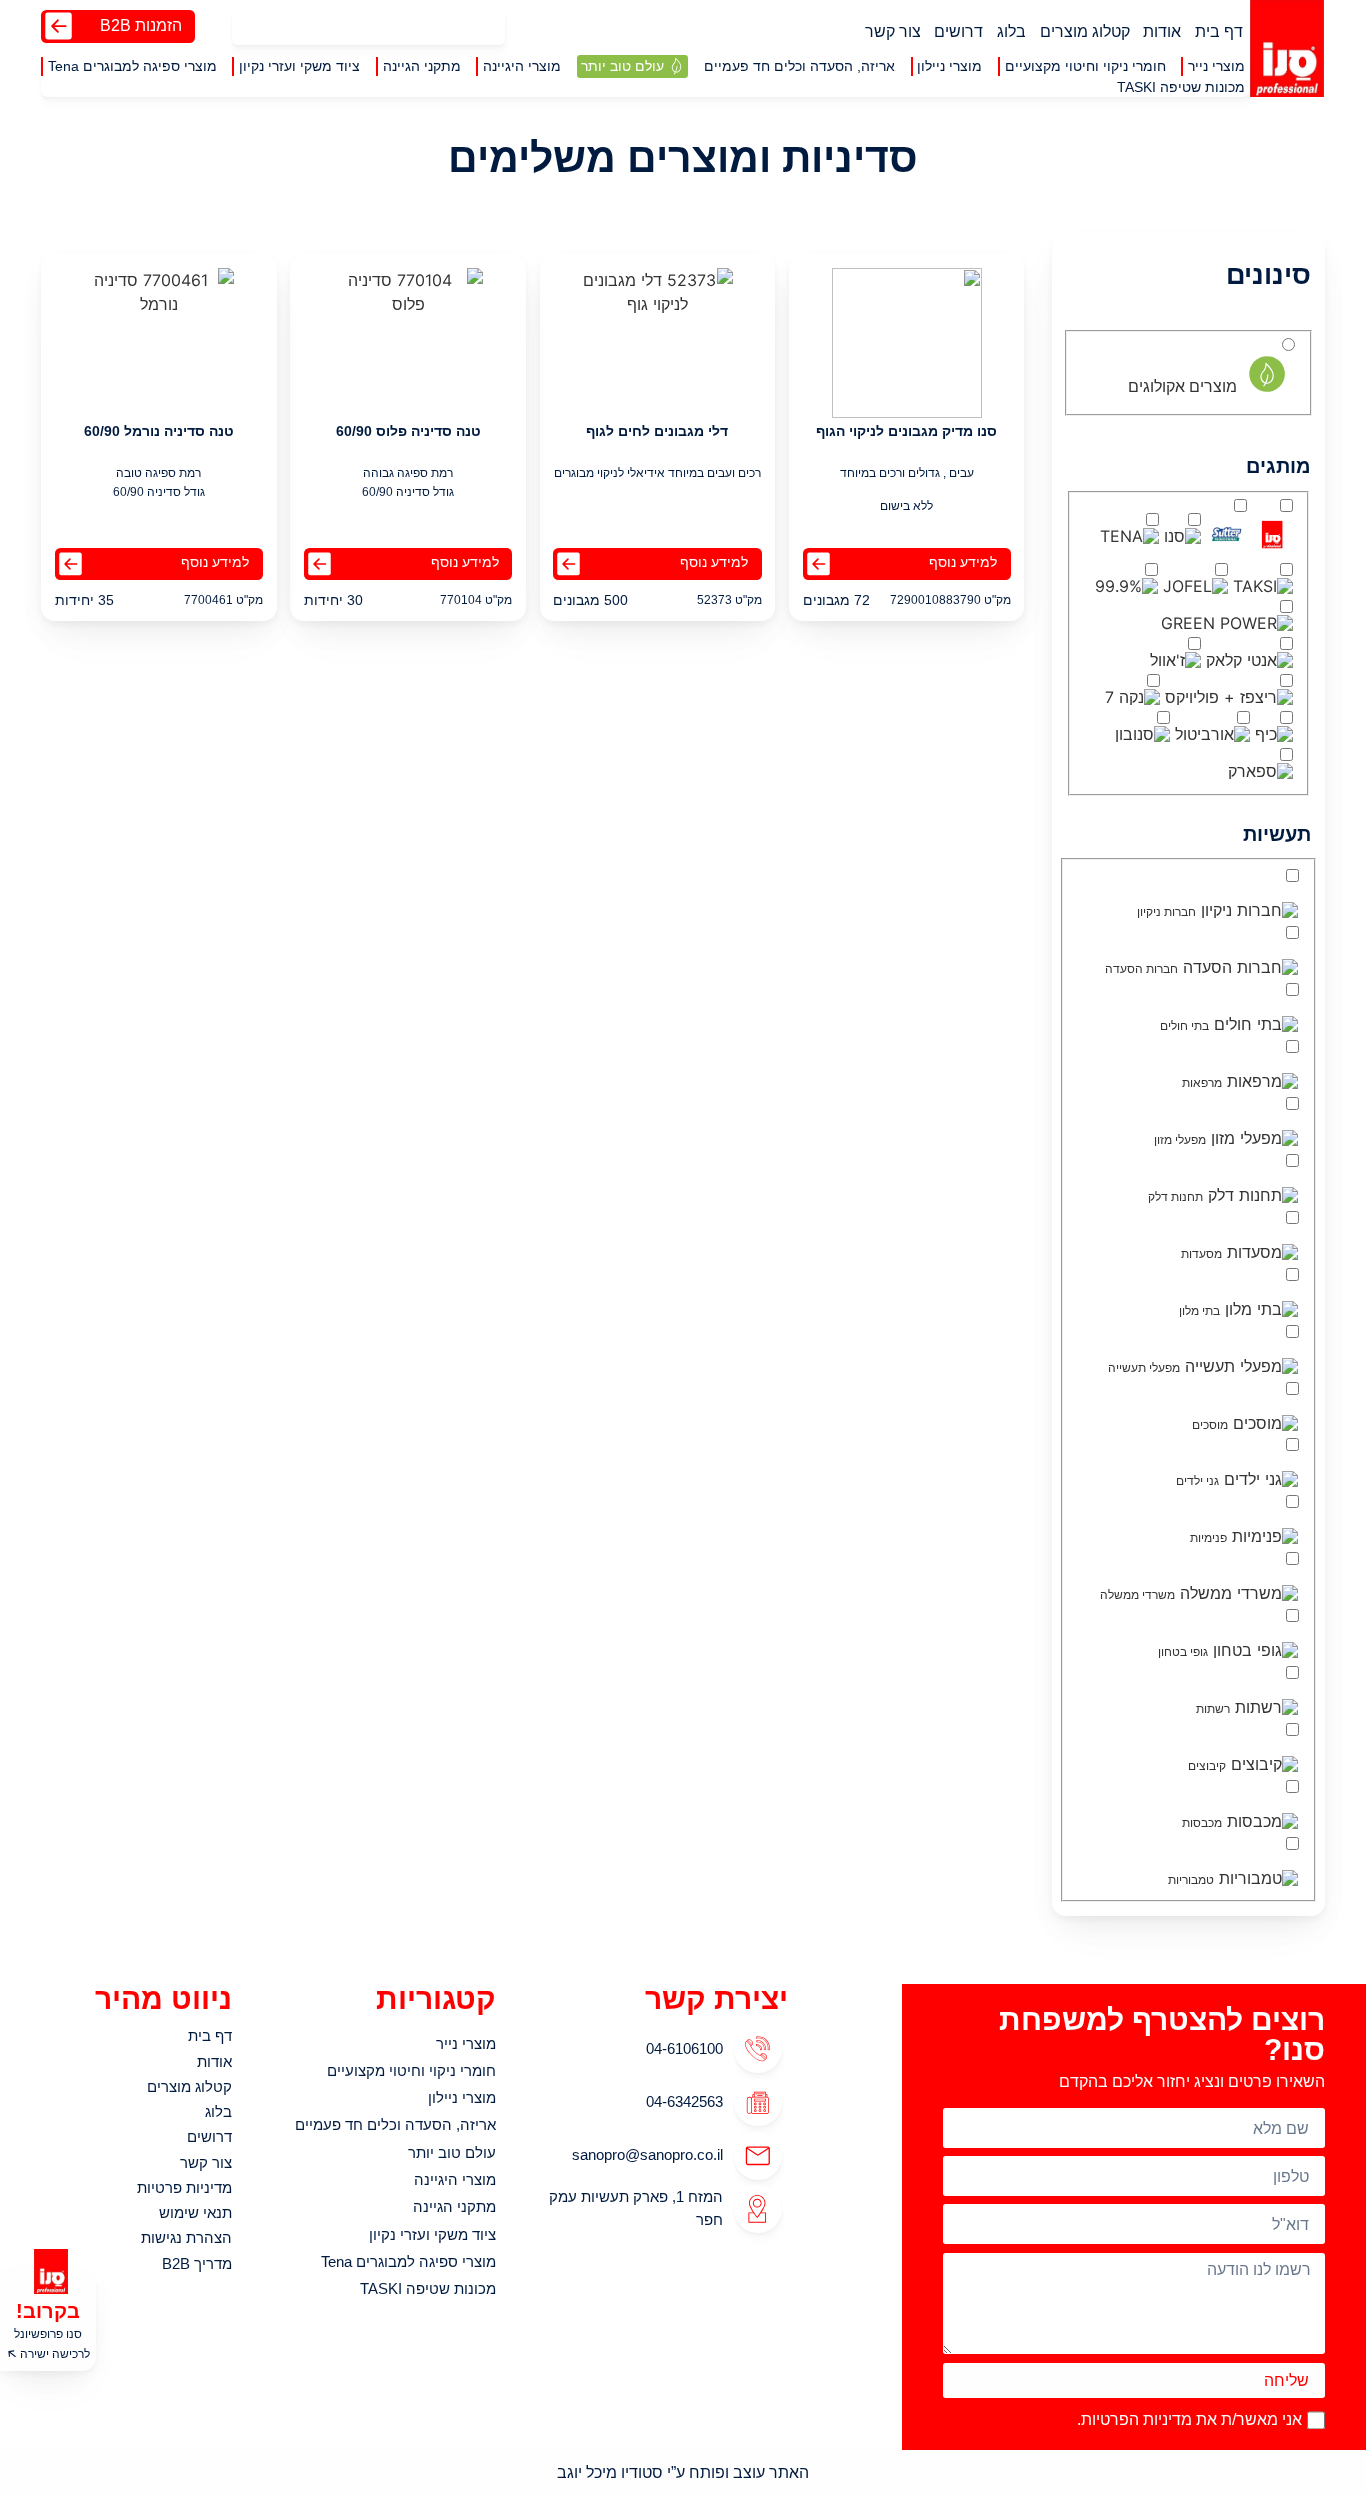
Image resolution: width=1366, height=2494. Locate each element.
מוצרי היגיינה (455, 2179)
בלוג (1011, 31)
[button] (1216, 66)
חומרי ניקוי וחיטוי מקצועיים (411, 2070)
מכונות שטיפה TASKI (428, 2288)
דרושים (958, 31)
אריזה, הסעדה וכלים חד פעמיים (395, 2124)
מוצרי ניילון (462, 2097)
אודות (1162, 31)
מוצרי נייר (466, 2043)
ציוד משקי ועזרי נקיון (432, 2234)
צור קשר (893, 31)
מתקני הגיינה (454, 2206)
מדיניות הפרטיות (1136, 2419)
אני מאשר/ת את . (1189, 2419)
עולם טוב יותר (452, 2152)
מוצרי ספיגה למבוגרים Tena (408, 2261)
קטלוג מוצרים (1085, 31)
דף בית (1219, 31)
